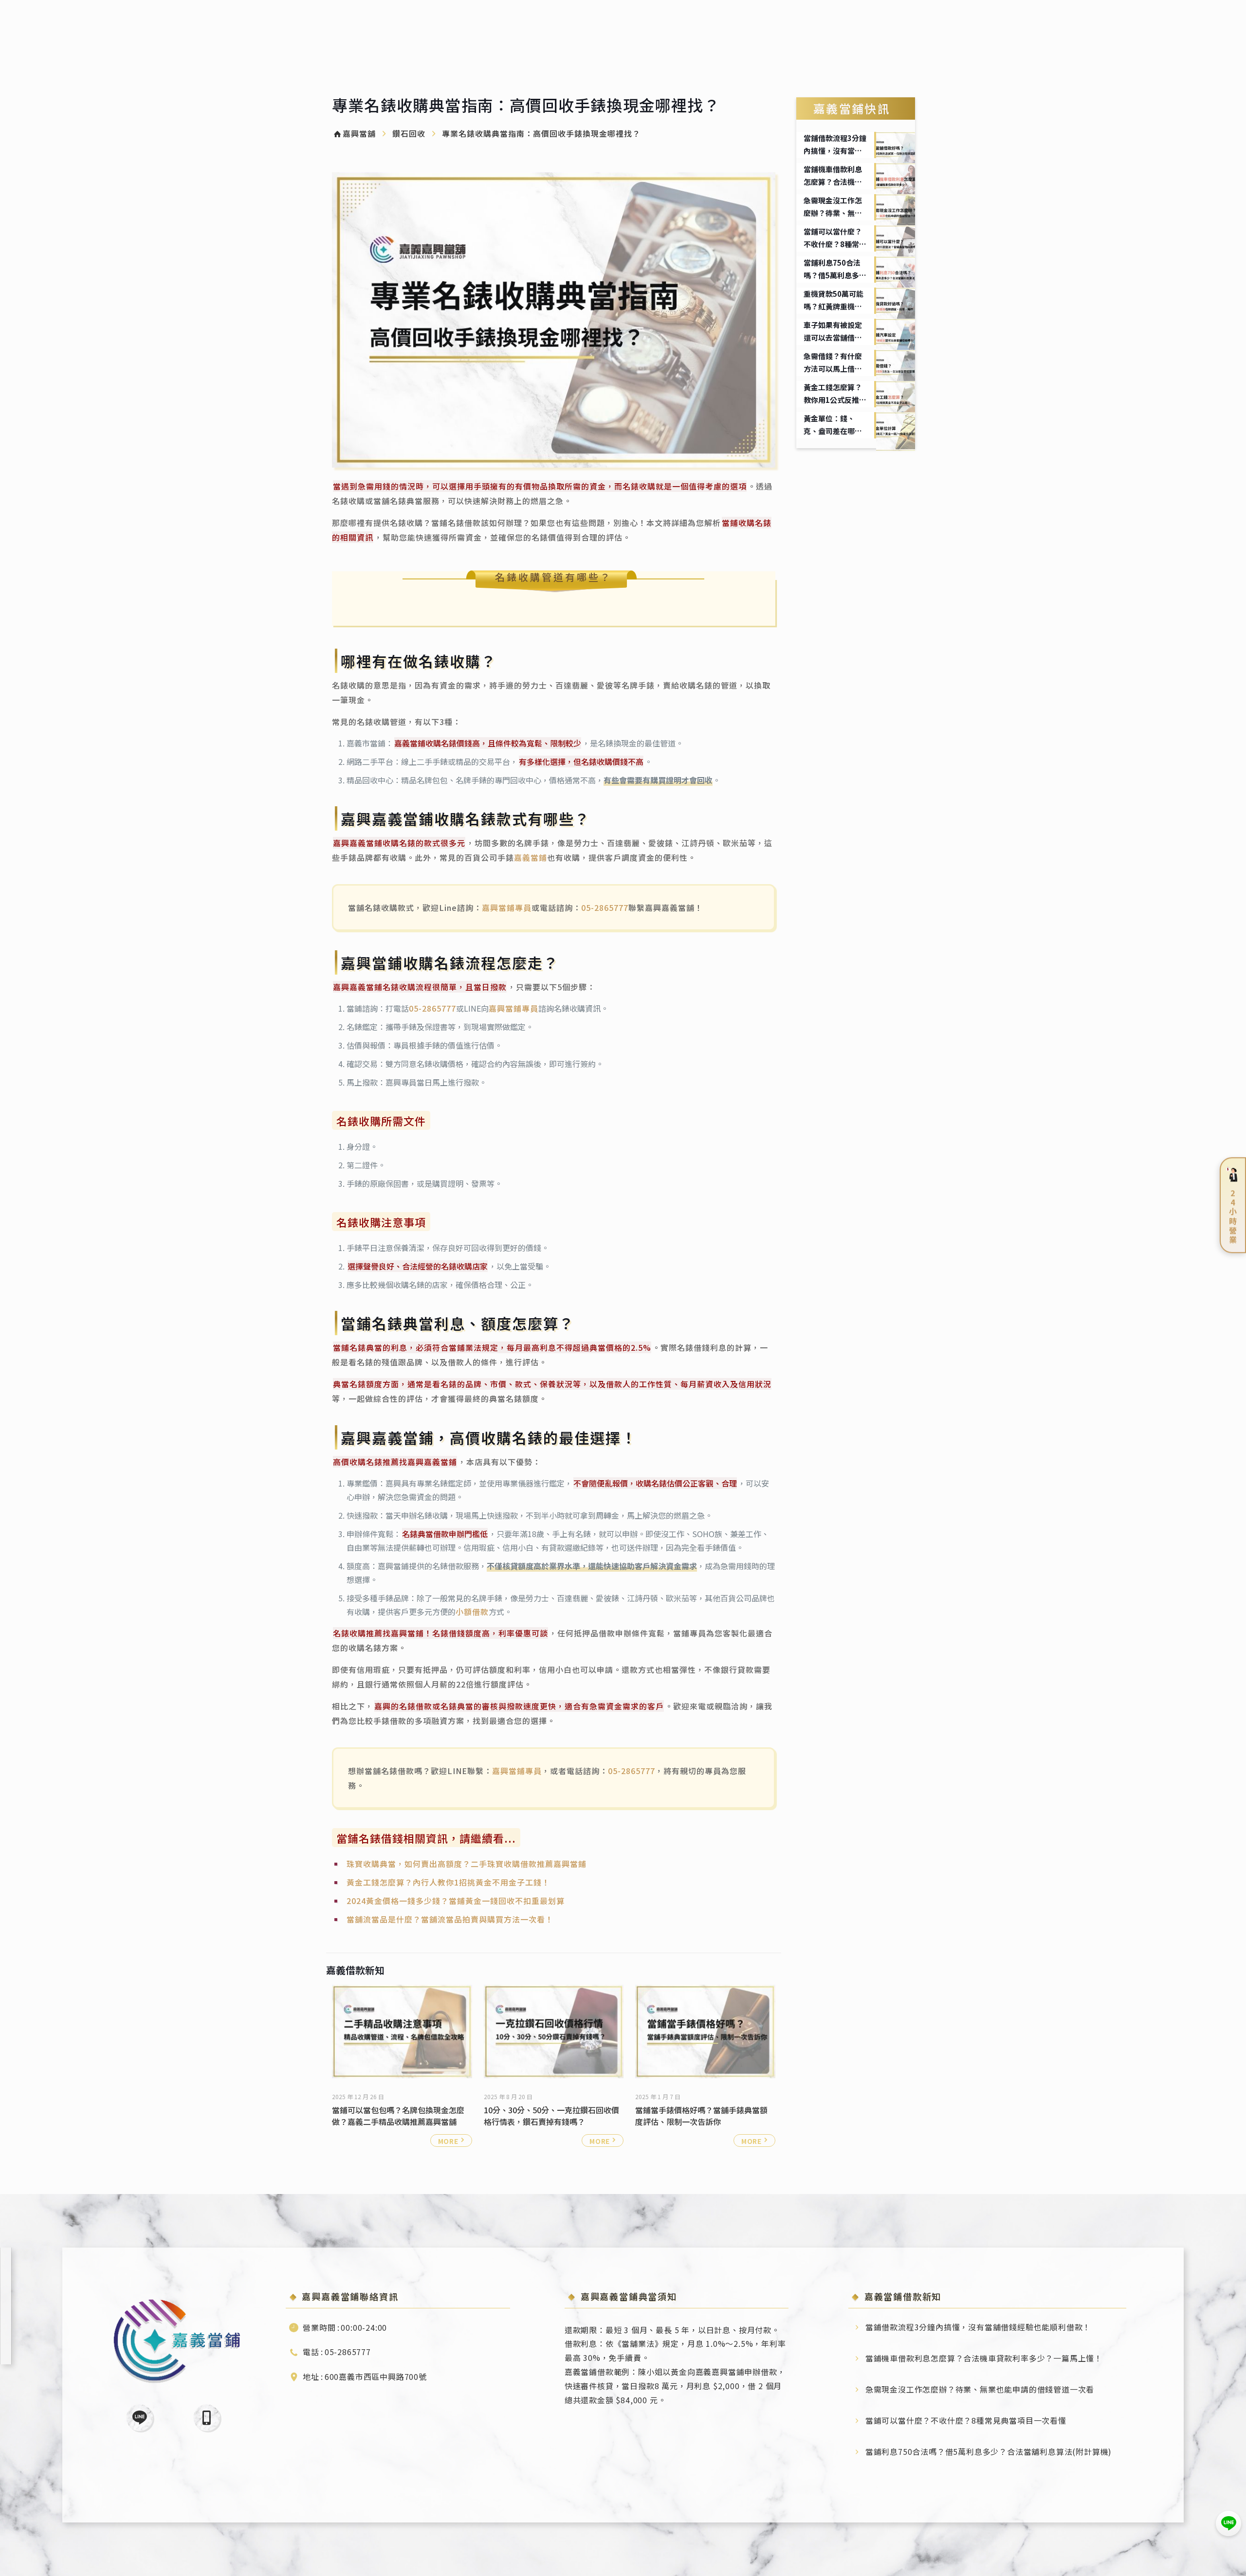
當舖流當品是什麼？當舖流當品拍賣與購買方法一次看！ (450, 1919)
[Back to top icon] (1229, 2554)
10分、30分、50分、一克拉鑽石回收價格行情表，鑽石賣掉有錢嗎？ (551, 2116)
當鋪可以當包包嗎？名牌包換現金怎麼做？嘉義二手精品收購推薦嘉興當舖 (398, 2116)
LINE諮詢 (139, 2418)
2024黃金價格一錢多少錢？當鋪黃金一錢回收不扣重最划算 (456, 1901)
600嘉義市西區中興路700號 (376, 2376)
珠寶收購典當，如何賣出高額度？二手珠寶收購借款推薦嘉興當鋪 (467, 1864)
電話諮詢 (207, 2418)
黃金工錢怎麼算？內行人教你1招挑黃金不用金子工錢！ (448, 1882)
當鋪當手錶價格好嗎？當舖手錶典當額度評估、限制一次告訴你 (701, 2116)
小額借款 (472, 1612)
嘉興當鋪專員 (507, 907)
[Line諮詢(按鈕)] (1228, 2523)
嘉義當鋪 (531, 857)
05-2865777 (605, 907)
